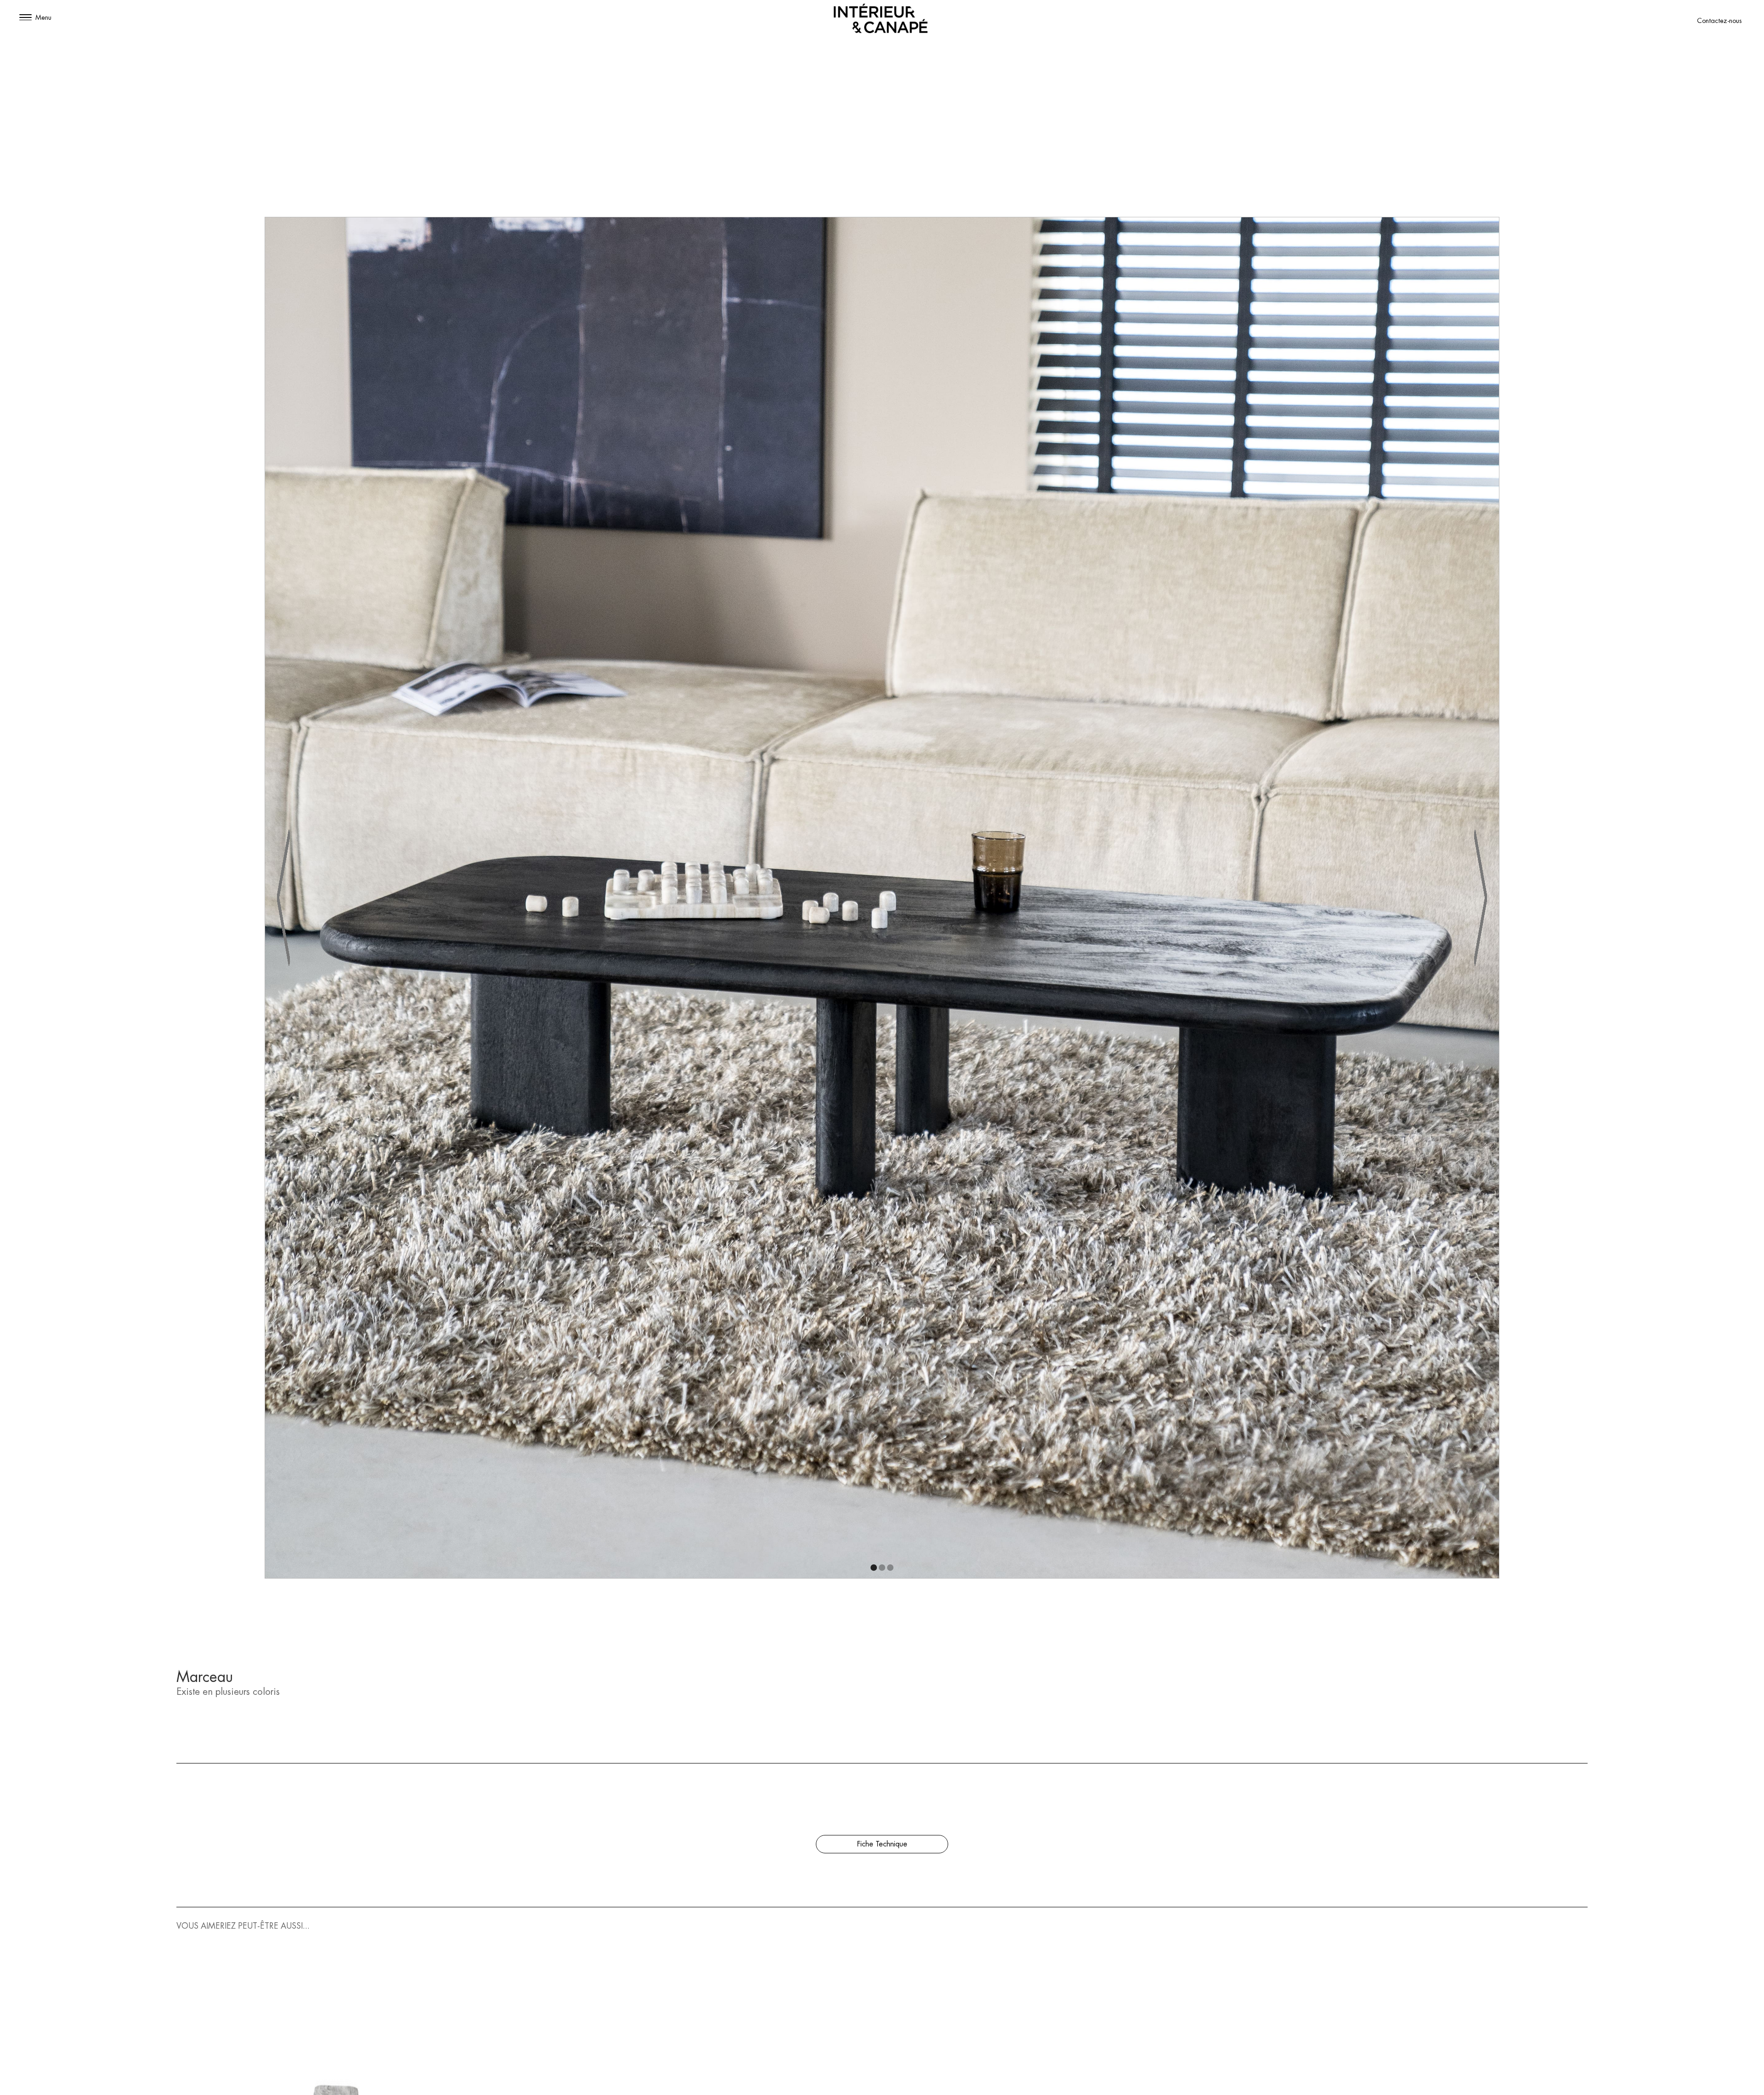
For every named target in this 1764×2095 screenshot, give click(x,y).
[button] (25, 18)
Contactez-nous (1719, 21)
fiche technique (882, 1844)
